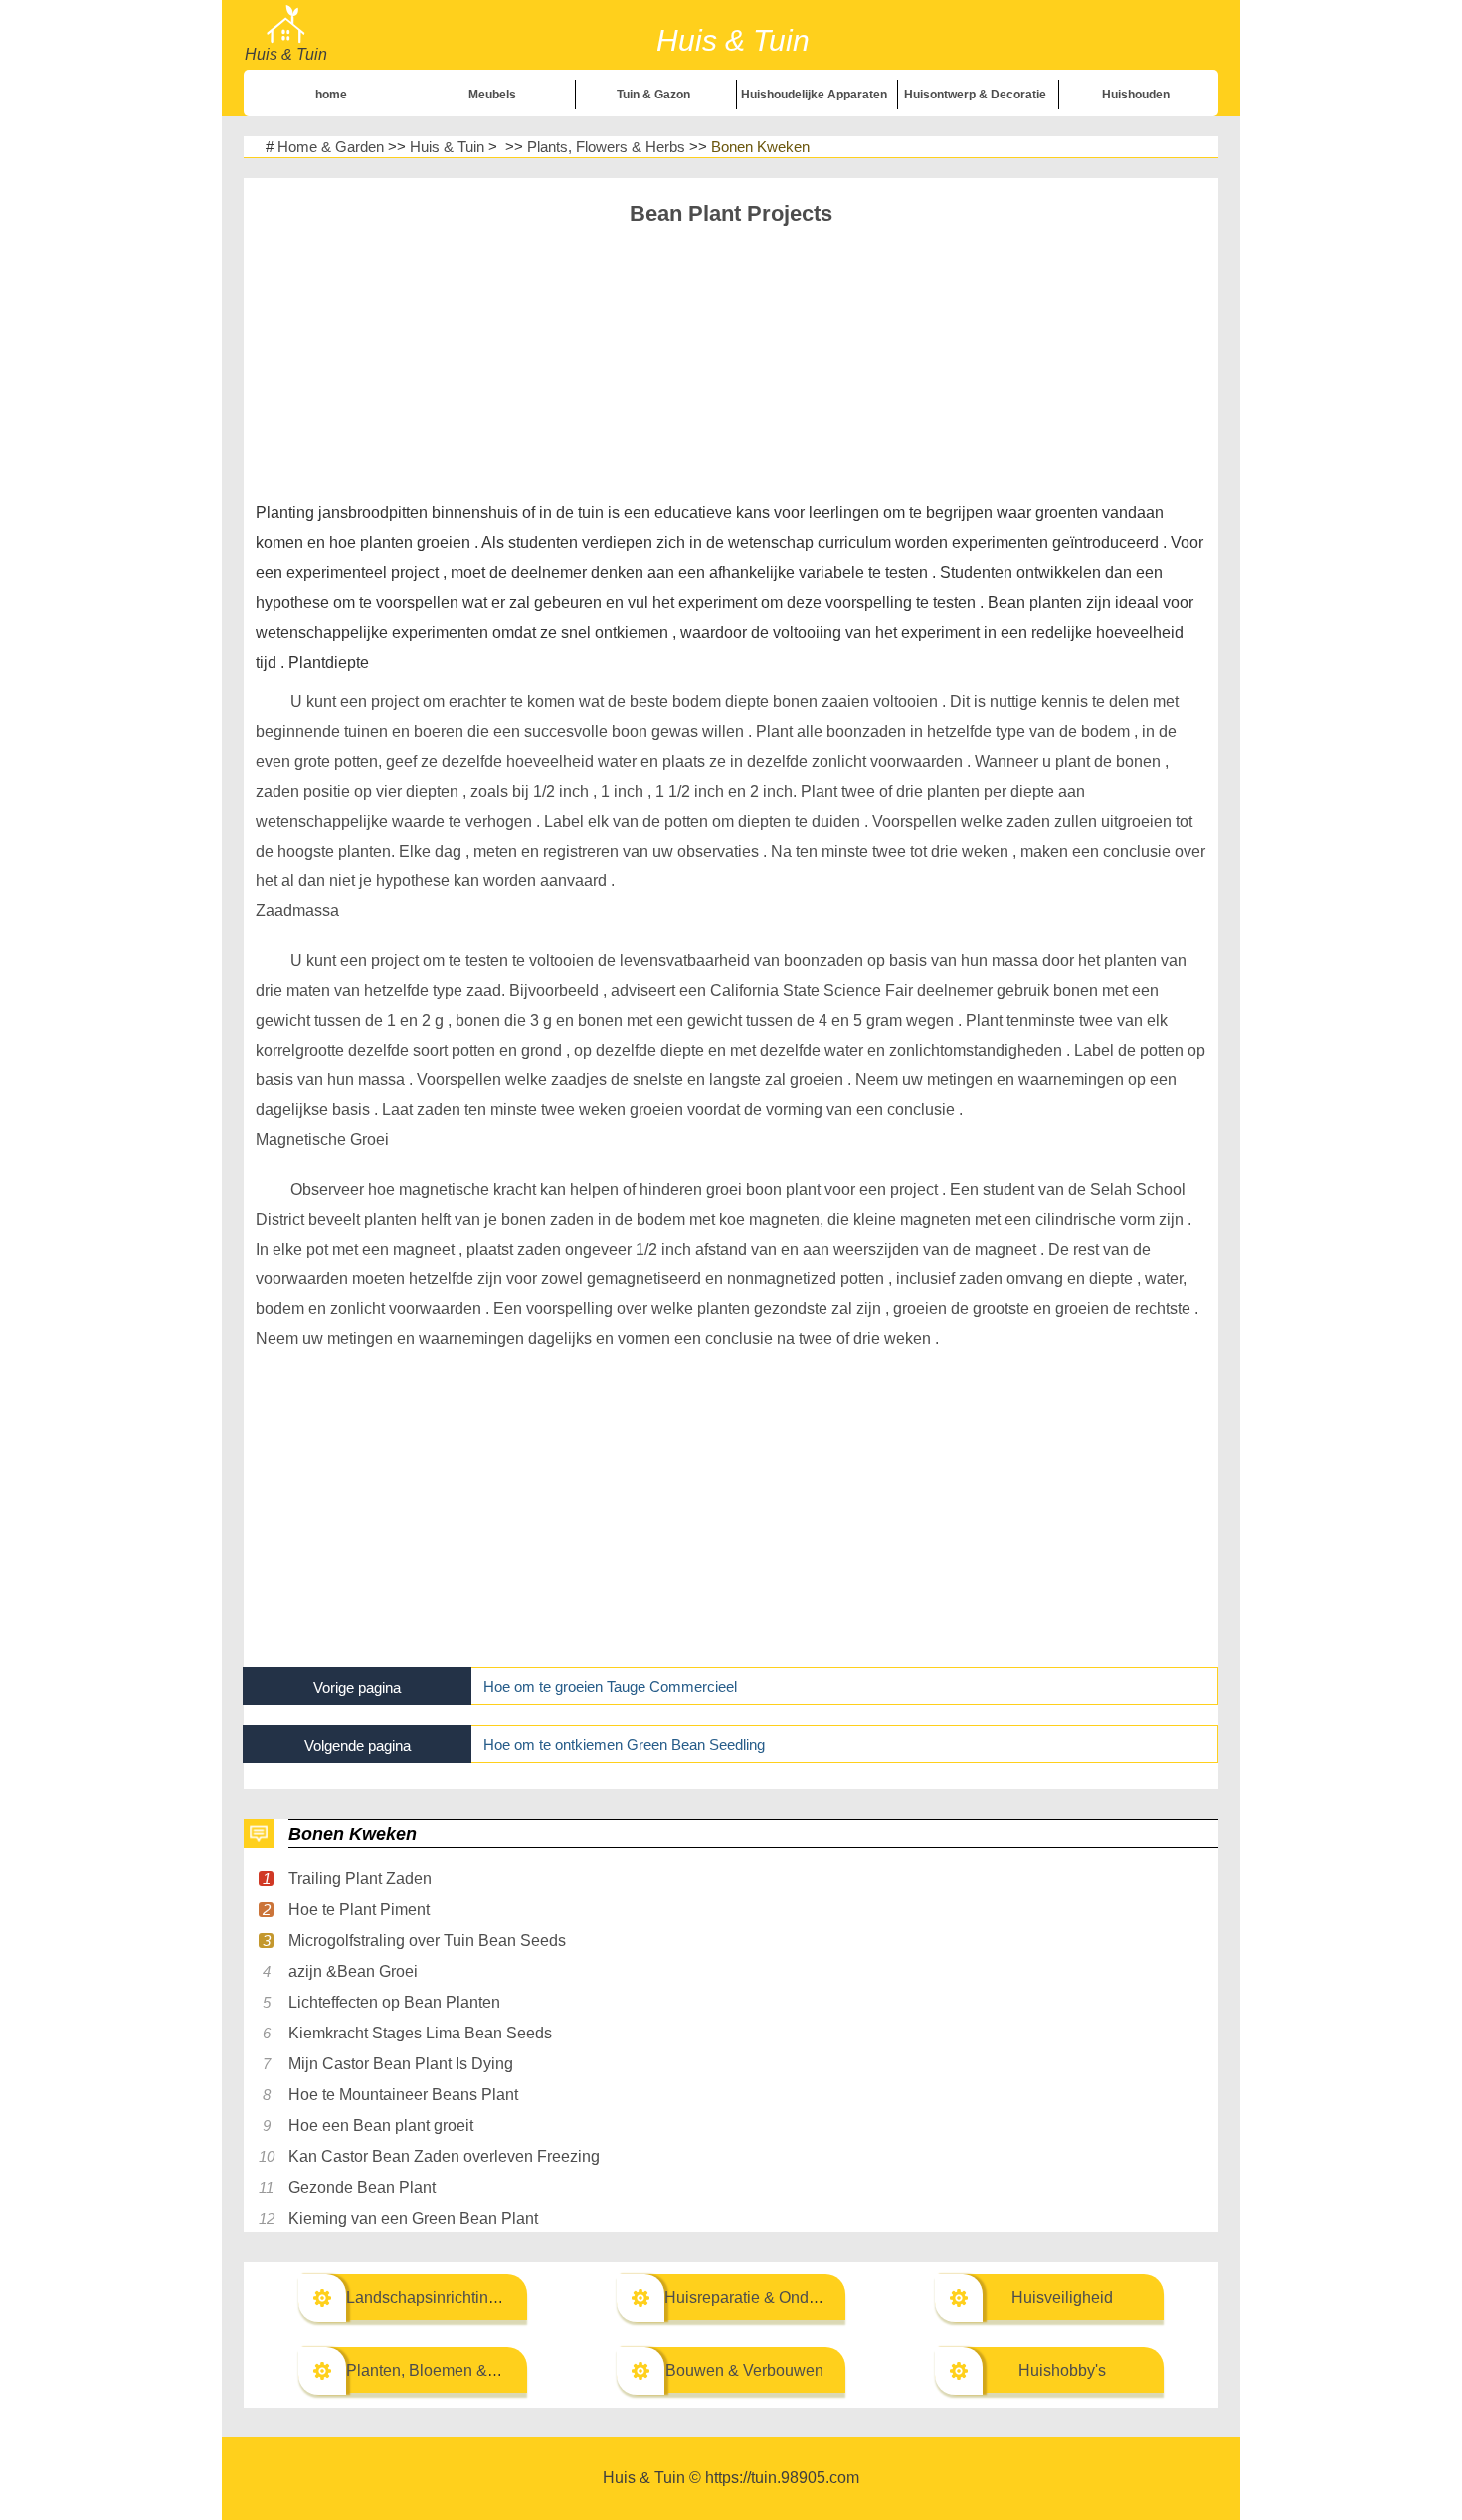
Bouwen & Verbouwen (744, 2370)
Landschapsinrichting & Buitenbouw (473, 2298)
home (331, 95)
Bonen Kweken (760, 147)
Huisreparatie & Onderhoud (761, 2298)
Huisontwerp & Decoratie (975, 95)
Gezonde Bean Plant (362, 2187)
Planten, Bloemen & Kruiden (447, 2370)
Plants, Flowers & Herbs (606, 147)
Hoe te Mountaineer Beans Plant (403, 2095)
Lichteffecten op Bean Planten (394, 2002)
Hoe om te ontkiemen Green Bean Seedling (624, 1745)
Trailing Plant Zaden (360, 1879)
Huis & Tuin (447, 147)
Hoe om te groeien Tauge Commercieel (610, 1687)
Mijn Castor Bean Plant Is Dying (401, 2064)
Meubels (492, 95)
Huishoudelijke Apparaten (814, 95)
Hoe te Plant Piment (359, 1910)
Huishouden (1136, 95)
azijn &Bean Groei (353, 1971)
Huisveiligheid (1062, 2298)
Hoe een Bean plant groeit (381, 2126)
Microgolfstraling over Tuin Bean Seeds (427, 1940)
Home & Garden (331, 147)
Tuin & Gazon (653, 95)
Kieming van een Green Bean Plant (413, 2218)
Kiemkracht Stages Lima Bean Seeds (420, 2033)
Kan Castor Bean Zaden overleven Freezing (444, 2156)
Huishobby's (1062, 2370)
